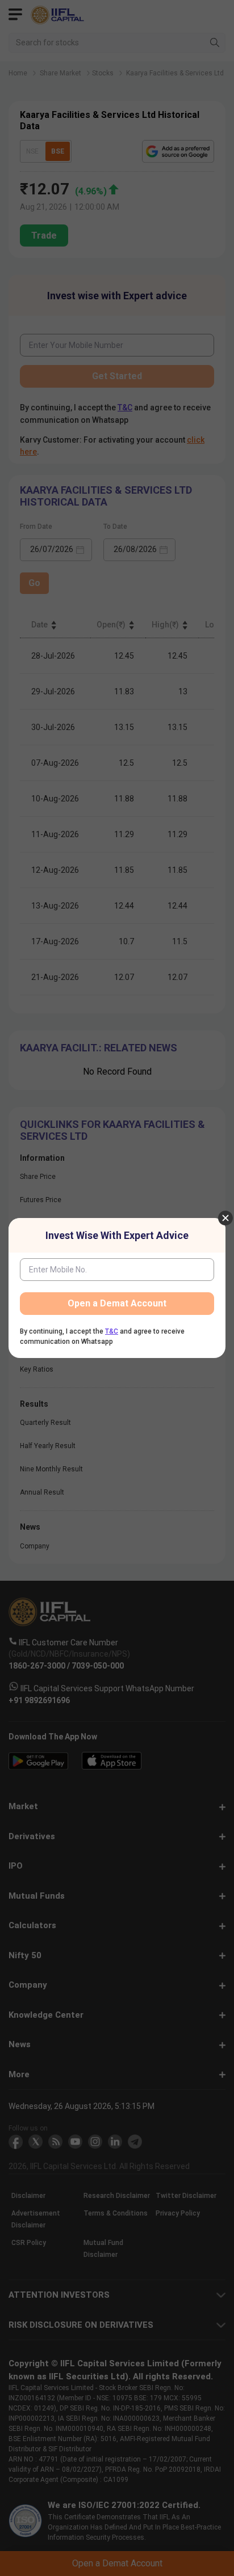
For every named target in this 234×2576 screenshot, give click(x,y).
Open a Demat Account (117, 1303)
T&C (112, 1331)
